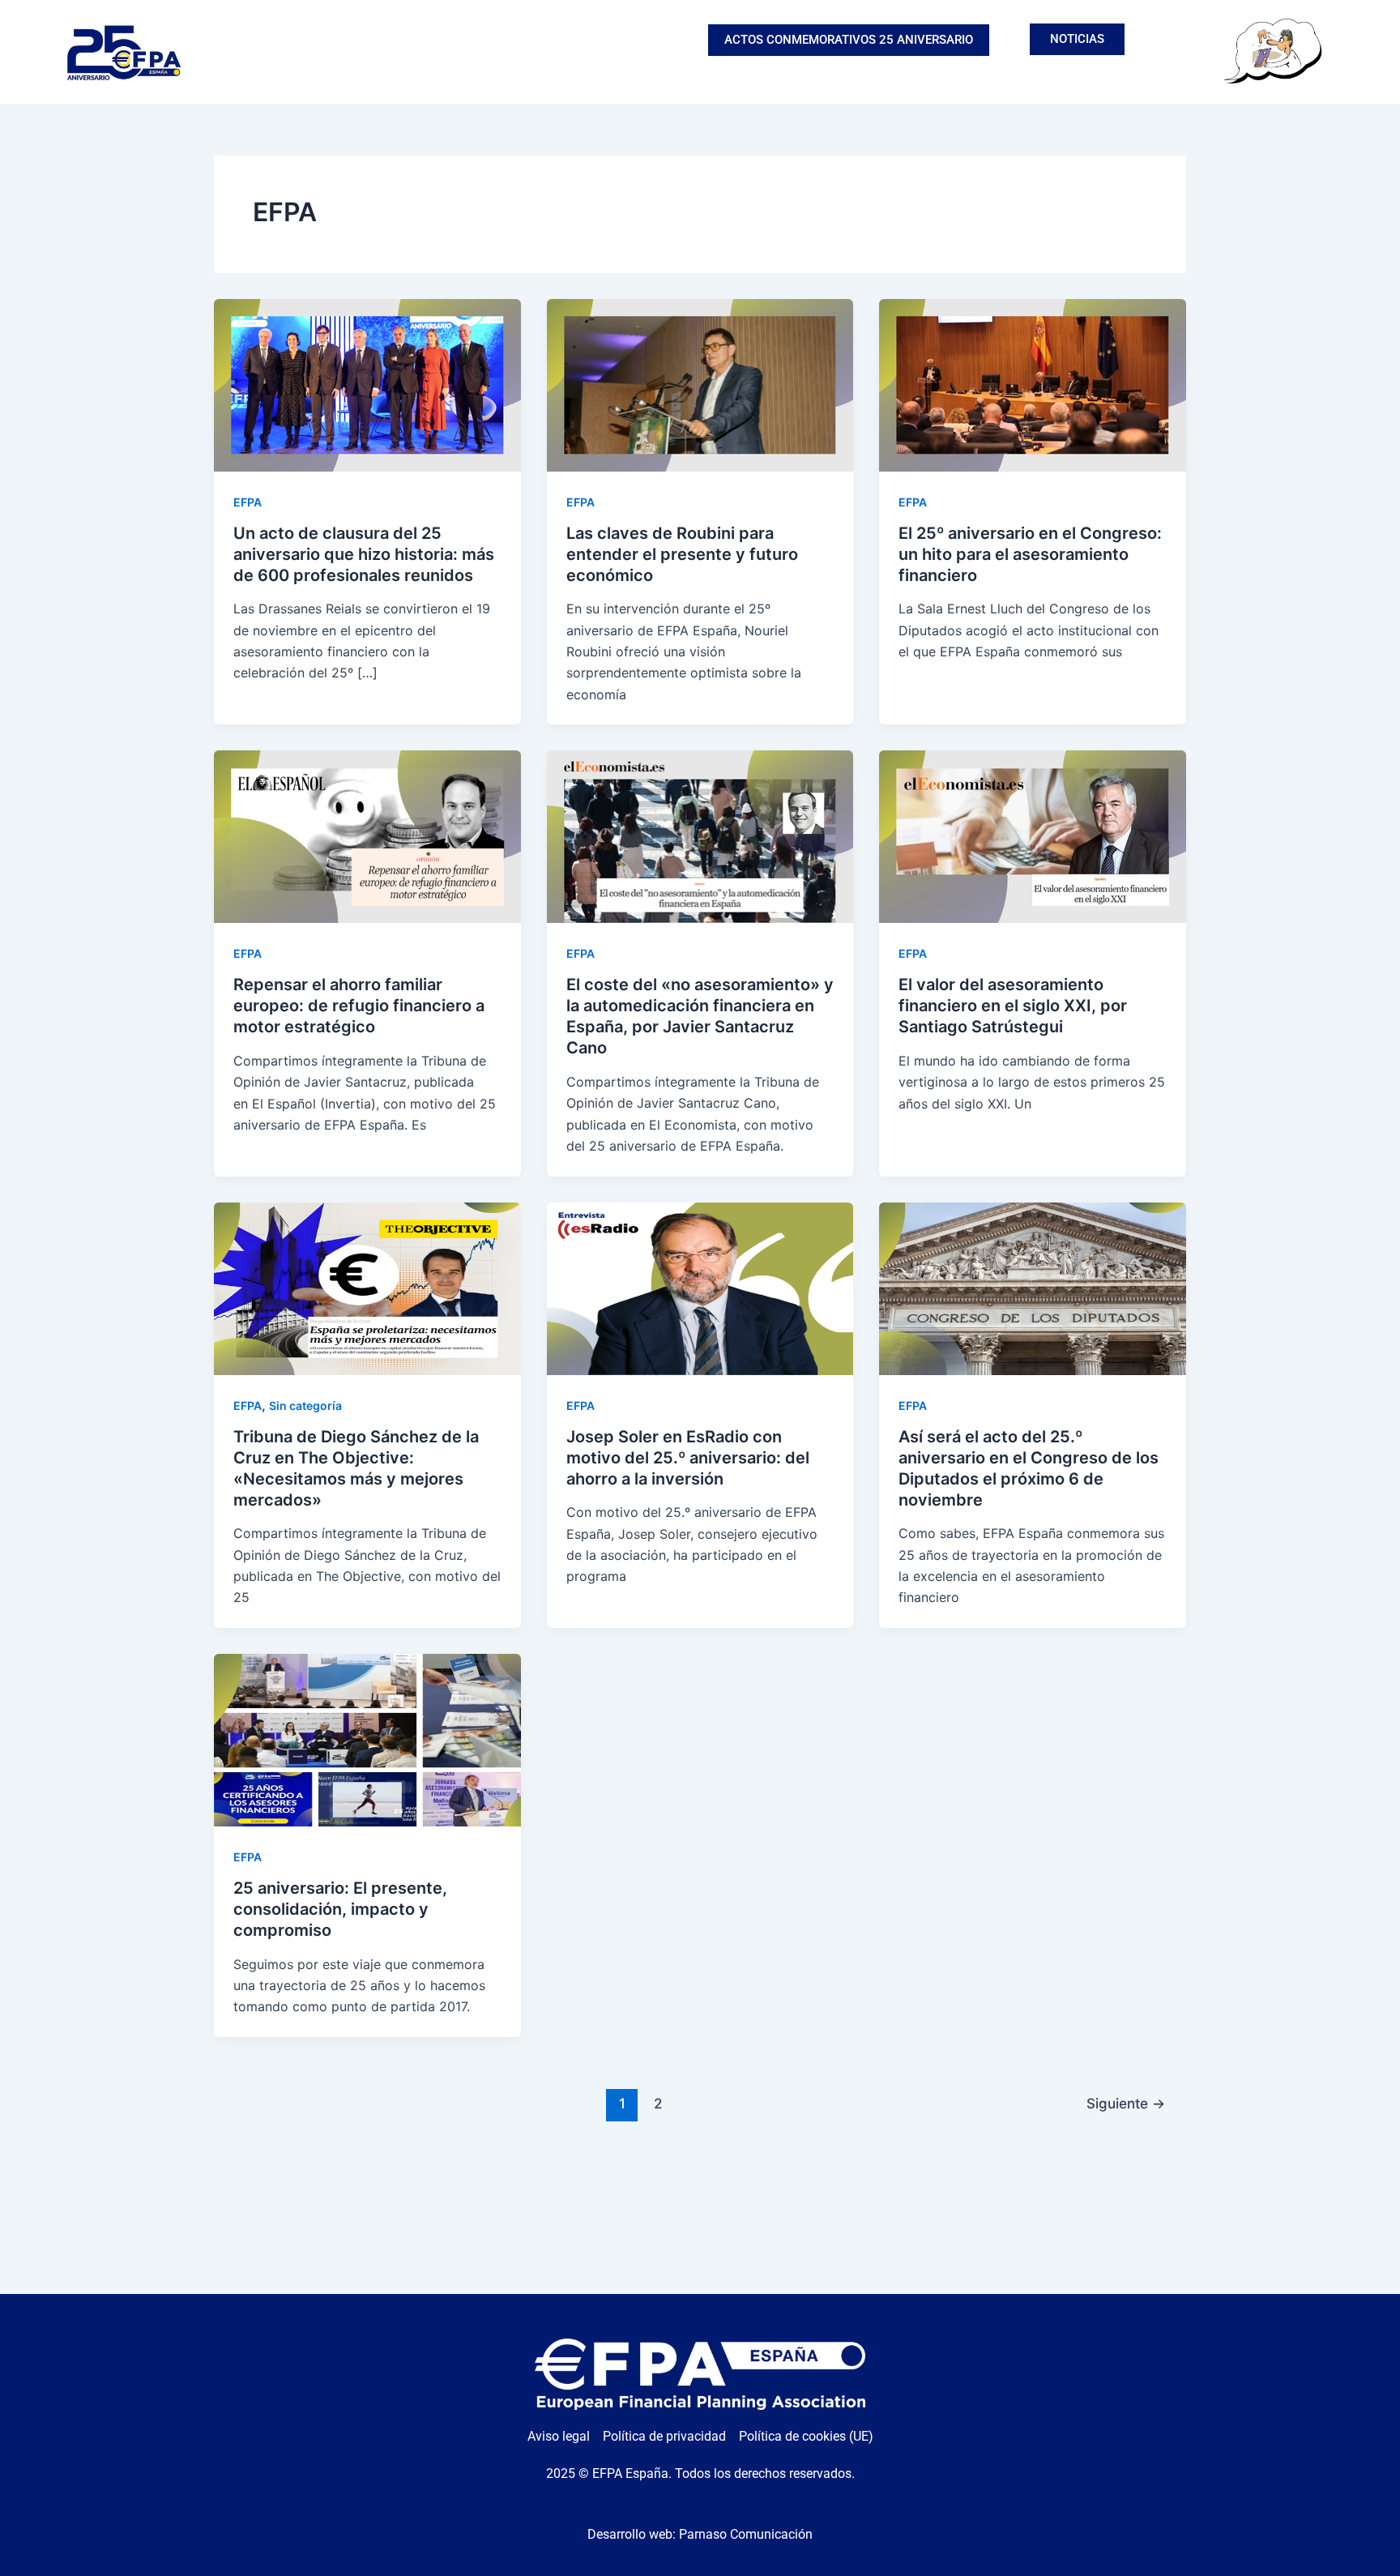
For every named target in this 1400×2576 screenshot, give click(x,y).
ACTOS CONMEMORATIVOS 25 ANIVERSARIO (849, 40)
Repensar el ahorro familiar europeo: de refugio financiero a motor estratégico (359, 1006)
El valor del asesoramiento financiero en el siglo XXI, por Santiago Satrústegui (1013, 1006)
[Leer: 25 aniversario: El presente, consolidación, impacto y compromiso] (367, 1739)
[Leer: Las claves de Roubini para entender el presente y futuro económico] (700, 383)
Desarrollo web (630, 2534)
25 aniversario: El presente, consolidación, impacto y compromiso (340, 1909)
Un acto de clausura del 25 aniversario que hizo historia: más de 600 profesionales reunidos (364, 554)
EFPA (248, 502)
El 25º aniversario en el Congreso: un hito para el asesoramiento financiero (1030, 554)
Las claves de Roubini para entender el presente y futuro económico (682, 554)
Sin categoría (305, 1405)
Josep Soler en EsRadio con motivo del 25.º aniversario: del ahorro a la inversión (688, 1458)
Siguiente (1126, 2103)
